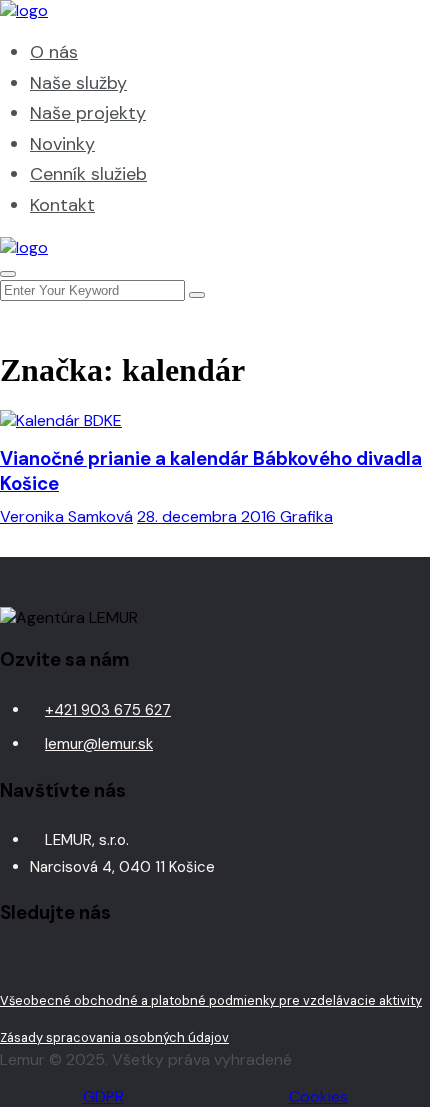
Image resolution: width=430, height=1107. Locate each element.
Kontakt (62, 205)
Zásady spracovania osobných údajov (114, 1037)
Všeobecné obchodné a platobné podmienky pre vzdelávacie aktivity (211, 1000)
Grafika (306, 516)
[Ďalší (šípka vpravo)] (395, 554)
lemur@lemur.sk (99, 744)
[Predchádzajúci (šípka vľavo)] (35, 554)
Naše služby (78, 83)
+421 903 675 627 (108, 710)
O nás (54, 52)
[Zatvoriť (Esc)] (364, 22)
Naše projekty (88, 113)
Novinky (62, 144)
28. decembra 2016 (208, 516)
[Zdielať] (320, 22)
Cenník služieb (88, 174)
